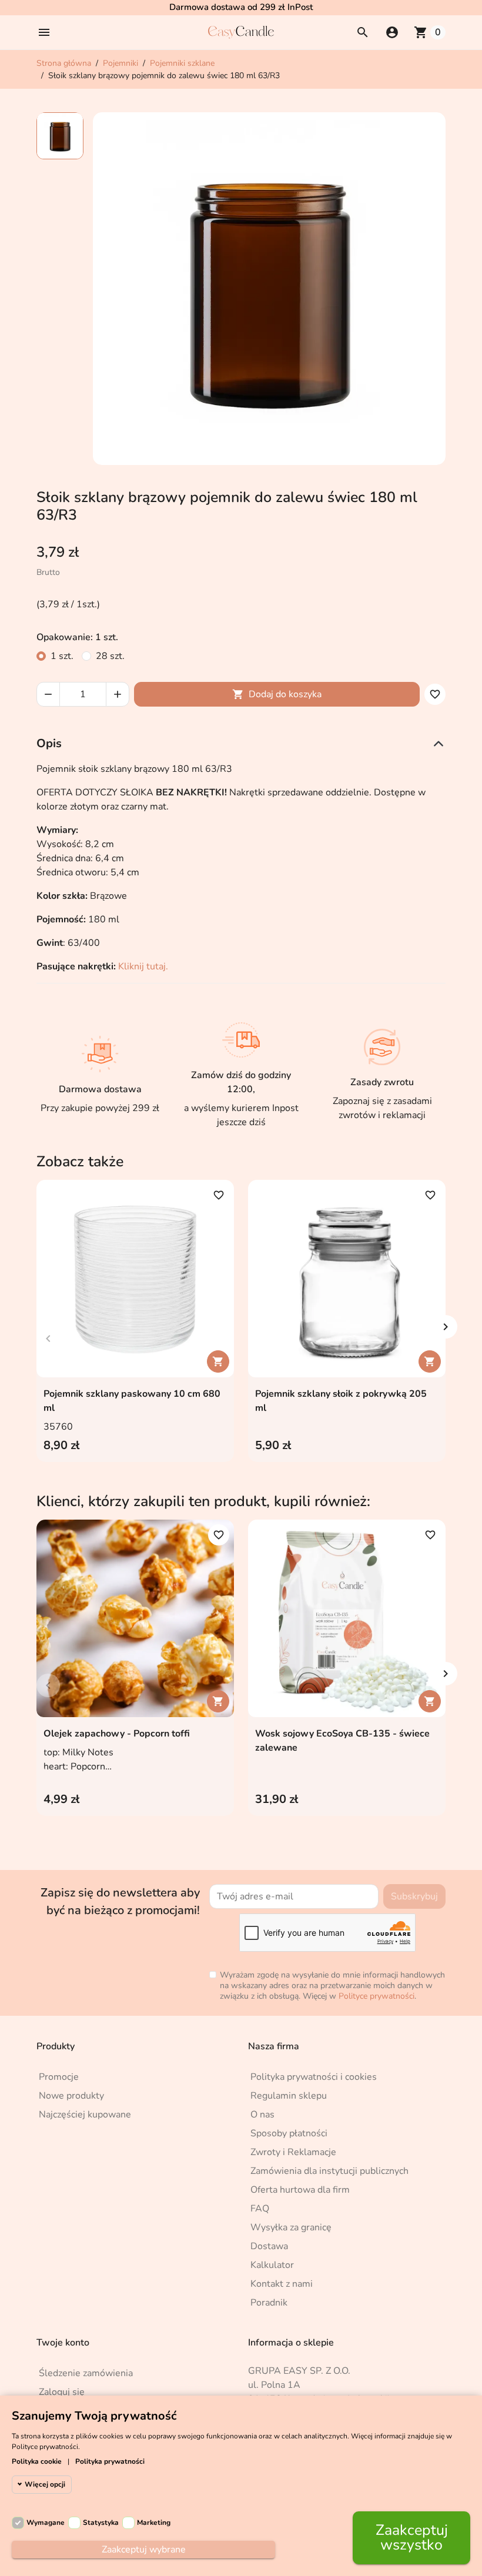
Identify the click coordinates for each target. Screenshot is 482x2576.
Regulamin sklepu (289, 2096)
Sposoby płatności (289, 2133)
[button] (44, 32)
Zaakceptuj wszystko (412, 2537)
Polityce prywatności (376, 1996)
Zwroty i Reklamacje (293, 2152)
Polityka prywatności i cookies (314, 2077)
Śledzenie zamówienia (86, 2373)
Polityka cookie (37, 2461)
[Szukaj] (363, 32)
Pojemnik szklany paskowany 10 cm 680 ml (132, 1401)
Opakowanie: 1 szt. (77, 637)
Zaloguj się (62, 2392)
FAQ (260, 2209)
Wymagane (46, 2523)
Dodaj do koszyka (277, 694)
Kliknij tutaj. (143, 966)
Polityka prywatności (110, 2461)
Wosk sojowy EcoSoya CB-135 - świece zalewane (342, 1741)
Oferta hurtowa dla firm (300, 2190)
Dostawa (269, 2246)
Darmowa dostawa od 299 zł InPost (241, 7)
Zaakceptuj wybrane (144, 2550)
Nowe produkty (71, 2096)
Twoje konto (63, 2343)
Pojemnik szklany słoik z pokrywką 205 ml (341, 1401)
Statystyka (101, 2523)
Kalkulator (272, 2265)
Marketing (154, 2523)
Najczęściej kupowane (85, 2115)
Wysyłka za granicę (291, 2227)
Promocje (59, 2077)
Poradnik (269, 2303)
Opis (49, 743)
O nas (262, 2115)
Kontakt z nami (282, 2284)
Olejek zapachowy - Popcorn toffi (117, 1734)
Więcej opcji (45, 2484)
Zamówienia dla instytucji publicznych (329, 2171)
